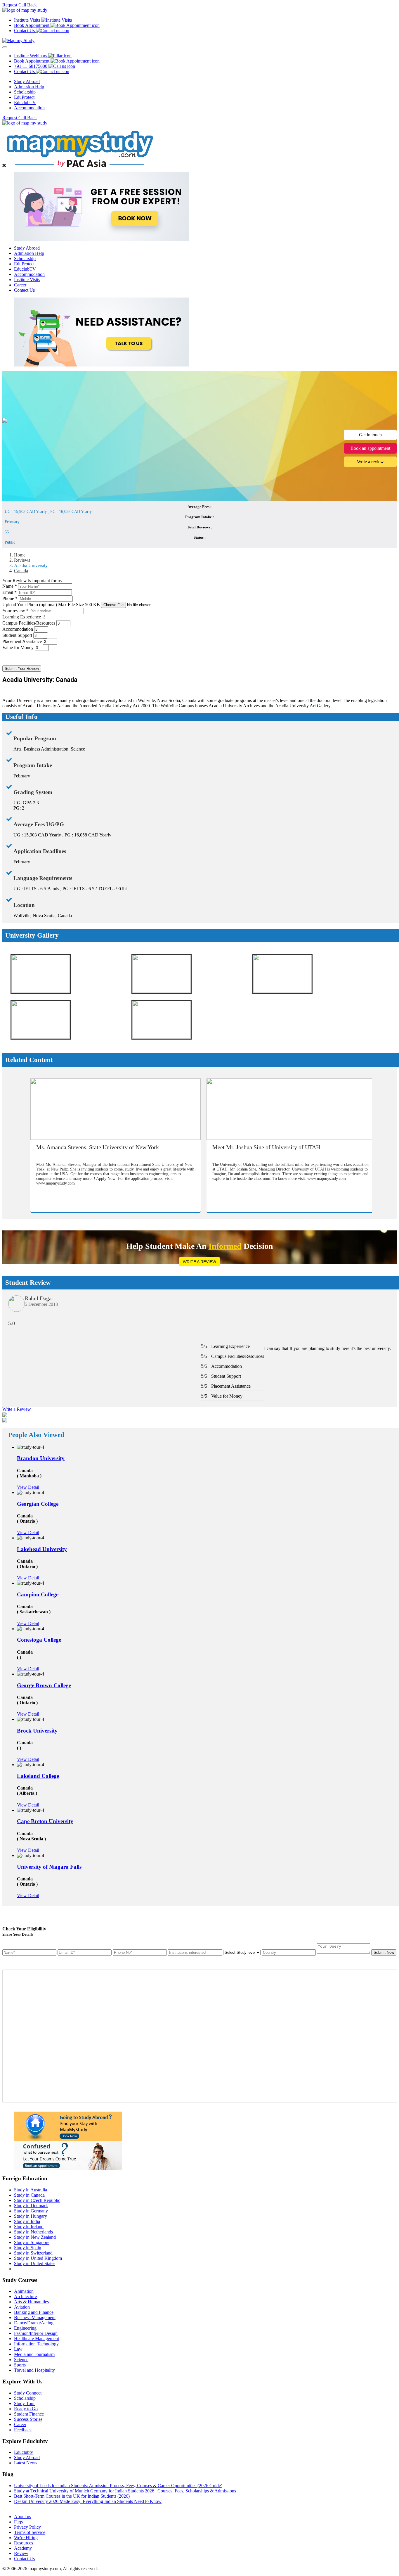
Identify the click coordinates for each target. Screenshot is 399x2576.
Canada (21, 571)
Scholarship (25, 92)
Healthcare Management (37, 2339)
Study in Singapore (32, 2242)
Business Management (35, 2317)
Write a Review (199, 1262)
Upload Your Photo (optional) (51, 605)
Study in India (27, 2221)
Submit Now (384, 1952)
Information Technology (36, 2344)
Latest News (26, 2463)
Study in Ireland (29, 2227)
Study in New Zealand (35, 2237)
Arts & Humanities (31, 2302)
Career (20, 285)
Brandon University (41, 1458)
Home (20, 555)
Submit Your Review (22, 669)
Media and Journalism (34, 2354)
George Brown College (44, 1685)
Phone (10, 598)
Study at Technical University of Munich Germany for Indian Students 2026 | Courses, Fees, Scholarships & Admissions (125, 2491)
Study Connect (28, 2393)
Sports (20, 2365)
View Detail (28, 1487)
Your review (15, 611)
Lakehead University (42, 1549)
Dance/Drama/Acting (34, 2323)
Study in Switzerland (33, 2253)
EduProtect (24, 97)
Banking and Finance (34, 2312)
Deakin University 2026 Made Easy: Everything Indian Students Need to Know (88, 2501)
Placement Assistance (22, 641)
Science (21, 2360)
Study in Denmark (31, 2206)
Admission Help (29, 87)
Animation (24, 2291)
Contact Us (24, 290)
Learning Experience (22, 617)
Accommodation (29, 108)
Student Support (17, 635)
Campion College (38, 1594)
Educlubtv (24, 2452)
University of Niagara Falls (49, 1867)
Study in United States (35, 2263)
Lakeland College (38, 1776)
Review (21, 2553)
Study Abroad (27, 81)
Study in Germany (31, 2211)
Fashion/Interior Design (36, 2333)
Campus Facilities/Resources (29, 623)
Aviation (22, 2307)
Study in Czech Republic (37, 2200)
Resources (24, 2543)
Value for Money (18, 648)
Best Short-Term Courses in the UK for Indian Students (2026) (72, 2496)
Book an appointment (370, 448)
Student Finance (29, 2414)
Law (18, 2349)
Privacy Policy (27, 2527)
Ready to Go (26, 2409)
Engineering (25, 2328)
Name (10, 586)
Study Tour (24, 2403)
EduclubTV (25, 102)
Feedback (23, 2430)
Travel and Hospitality (34, 2370)
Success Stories (28, 2419)
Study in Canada (29, 2195)
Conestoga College (39, 1640)
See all (20, 2507)
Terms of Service (30, 2532)
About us (22, 2517)
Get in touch (370, 435)
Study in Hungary (31, 2216)
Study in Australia (31, 2190)
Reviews (22, 560)
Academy (23, 2548)
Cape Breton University (45, 1821)
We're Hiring (26, 2538)
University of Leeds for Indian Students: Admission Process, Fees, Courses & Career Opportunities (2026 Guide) (118, 2486)
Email (9, 592)
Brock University (37, 1731)
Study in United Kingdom (38, 2258)
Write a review (370, 462)
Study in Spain (28, 2248)
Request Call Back (20, 5)
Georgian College (38, 1504)
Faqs (18, 2522)
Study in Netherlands (33, 2232)
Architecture (25, 2296)
